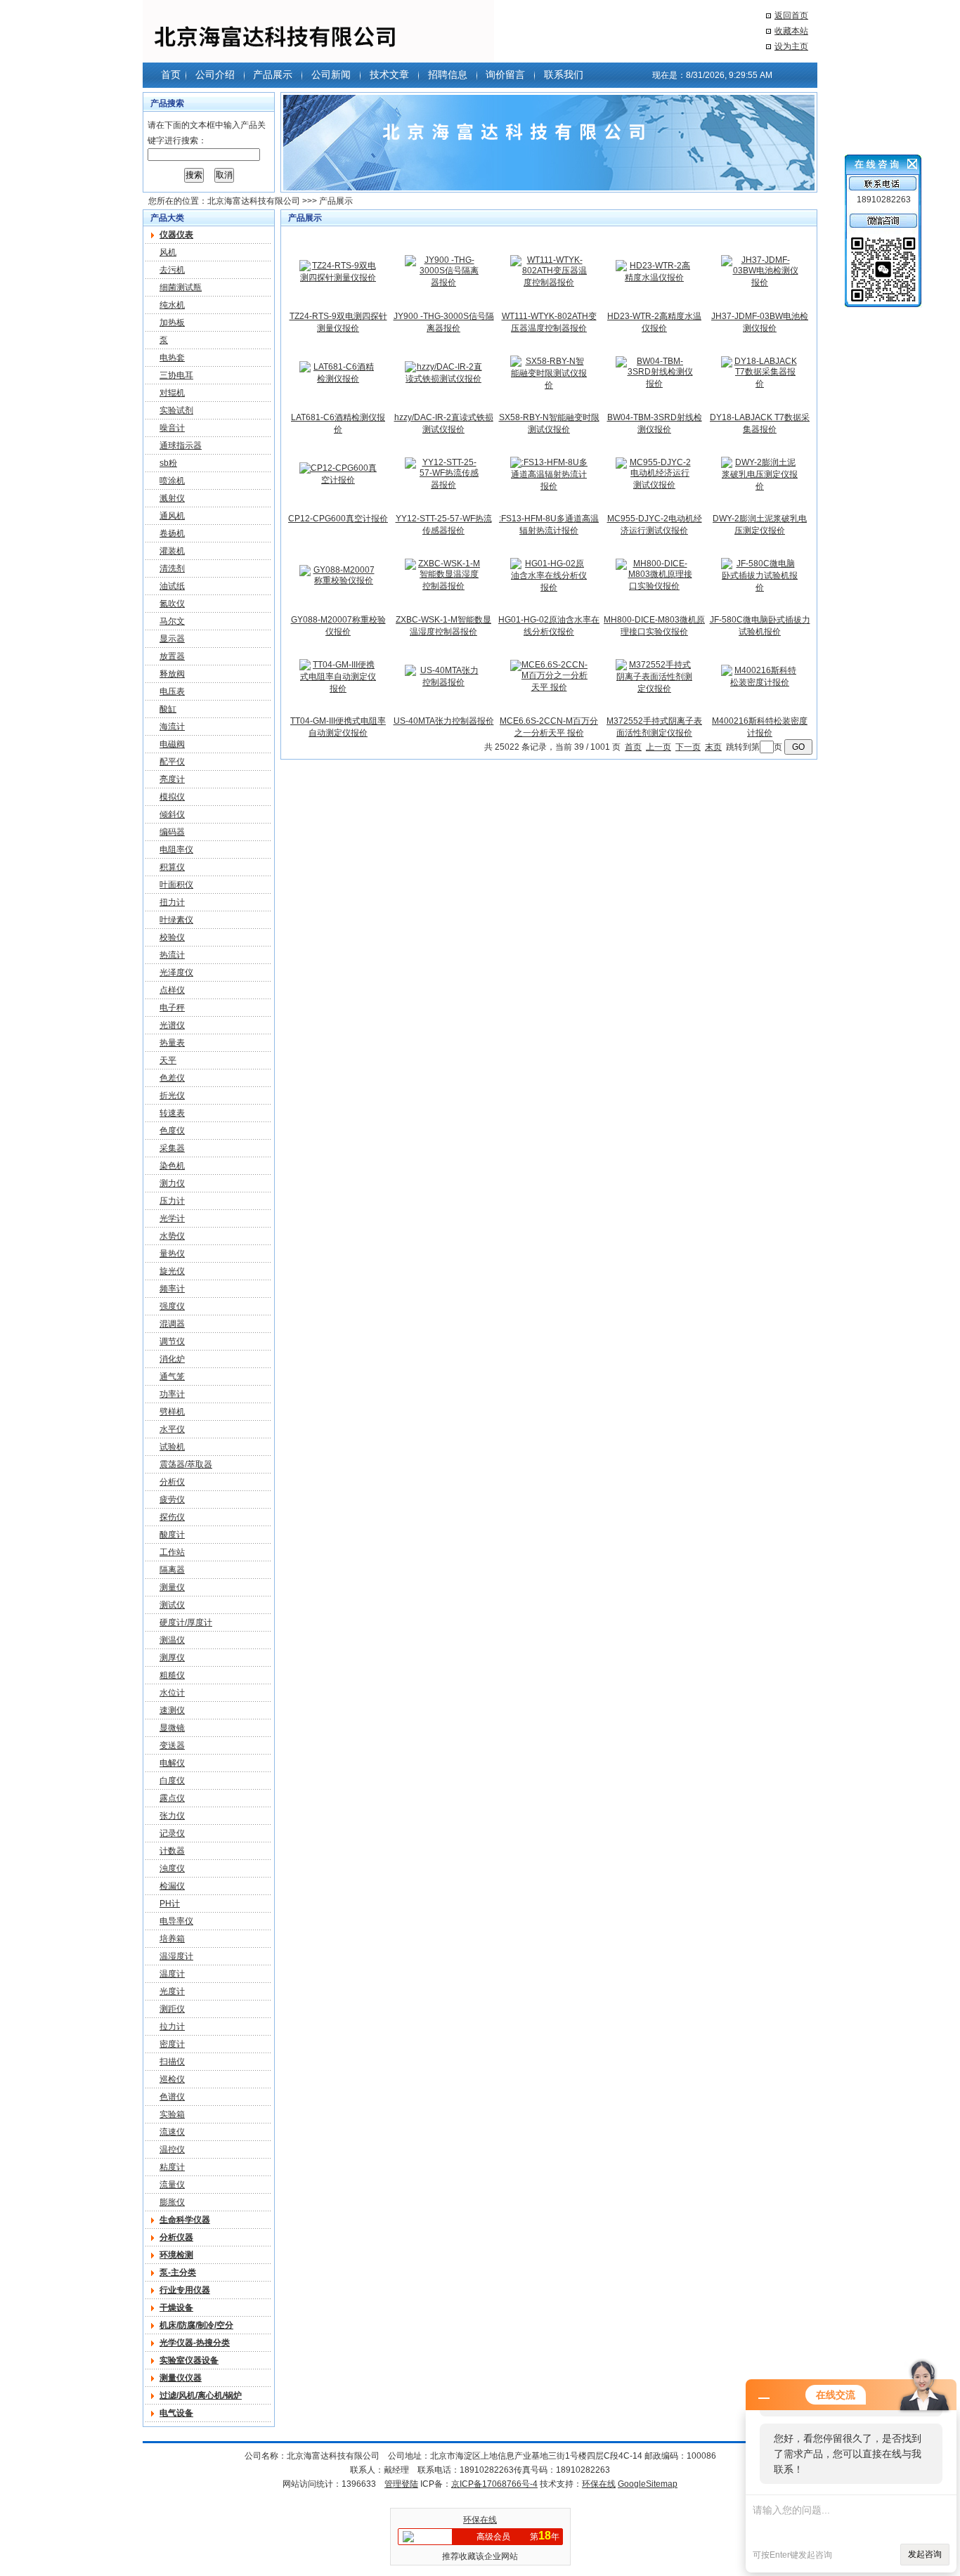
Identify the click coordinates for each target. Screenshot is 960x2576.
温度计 (172, 1974)
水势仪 (172, 1236)
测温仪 (172, 1640)
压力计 (172, 1201)
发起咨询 (925, 2554)
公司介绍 (215, 74)
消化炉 (172, 1359)
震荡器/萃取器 (186, 1464)
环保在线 (599, 2484)
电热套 (172, 358)
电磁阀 (172, 744)
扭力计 (172, 902)
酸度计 (172, 1535)
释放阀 (172, 674)
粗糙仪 (172, 1675)
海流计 (172, 727)
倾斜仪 (172, 814)
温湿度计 (176, 1956)
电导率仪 (176, 1921)
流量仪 (172, 2185)
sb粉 (168, 463)
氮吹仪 (172, 604)
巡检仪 (172, 2079)
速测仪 (172, 1710)
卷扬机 (172, 533)
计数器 (172, 1851)
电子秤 (172, 1008)
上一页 (659, 747)
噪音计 (172, 428)
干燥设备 (176, 2308)
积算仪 (172, 867)
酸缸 (168, 709)
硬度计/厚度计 (186, 1622)
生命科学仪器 (185, 2220)
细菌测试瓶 (181, 287)
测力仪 (172, 1183)
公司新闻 (331, 74)
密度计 (172, 2044)
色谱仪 (172, 2097)
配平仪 (172, 762)
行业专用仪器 (185, 2290)
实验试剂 (176, 410)
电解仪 (172, 1763)
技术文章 (389, 74)
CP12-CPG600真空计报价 (338, 519)
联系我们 (564, 74)
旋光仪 (172, 1271)
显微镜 (172, 1728)
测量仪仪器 (181, 2378)
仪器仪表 (176, 235)
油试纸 (172, 586)
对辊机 (172, 393)
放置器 (172, 656)
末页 (713, 747)
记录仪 (172, 1833)
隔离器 (172, 1570)
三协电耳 (176, 375)
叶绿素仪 (176, 920)
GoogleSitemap (648, 2484)
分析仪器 (176, 2237)
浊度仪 (172, 1868)
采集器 (172, 1148)
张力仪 (172, 1816)
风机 (168, 252)
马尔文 (172, 621)
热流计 (172, 955)
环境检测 (176, 2255)
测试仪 (172, 1605)
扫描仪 (172, 2062)
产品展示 (273, 74)
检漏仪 (172, 1886)
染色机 (172, 1166)
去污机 (172, 270)
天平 (168, 1060)
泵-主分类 (178, 2272)
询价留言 (505, 74)
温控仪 (172, 2149)
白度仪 (172, 1781)
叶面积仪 (176, 885)
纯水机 (172, 305)
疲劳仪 (172, 1500)
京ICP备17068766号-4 (494, 2484)
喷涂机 (172, 481)
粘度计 (172, 2167)
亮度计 (172, 779)
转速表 (172, 1113)
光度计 (172, 1991)
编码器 (172, 832)
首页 (171, 74)
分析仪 (172, 1482)
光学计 (172, 1218)
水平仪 (172, 1429)
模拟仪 (172, 797)
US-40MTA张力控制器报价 (444, 721)
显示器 (172, 639)
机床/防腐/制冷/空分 (196, 2325)
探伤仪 (172, 1517)
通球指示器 (181, 445)
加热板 (172, 323)
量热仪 (172, 1254)
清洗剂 (172, 568)
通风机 (172, 516)
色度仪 (172, 1131)
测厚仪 (172, 1658)
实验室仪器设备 (189, 2360)
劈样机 (172, 1412)
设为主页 (791, 46)
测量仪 (172, 1587)
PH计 (170, 1904)
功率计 (172, 1394)
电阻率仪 (176, 850)
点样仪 (172, 990)
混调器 (172, 1324)
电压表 (172, 691)
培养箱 (172, 1939)
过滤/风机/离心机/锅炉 (201, 2395)
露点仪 (172, 1798)
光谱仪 (172, 1025)
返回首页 (791, 15)
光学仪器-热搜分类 (195, 2343)
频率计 (172, 1289)
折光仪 (172, 1095)
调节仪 (172, 1341)
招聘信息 (448, 74)
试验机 (172, 1447)
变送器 (172, 1745)
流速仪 (172, 2132)
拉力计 (172, 2027)
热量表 (172, 1043)
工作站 (172, 1552)
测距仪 (172, 2009)
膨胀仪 (172, 2202)
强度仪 (172, 1306)
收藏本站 (791, 31)
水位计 (172, 1693)
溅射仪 (172, 498)
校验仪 (172, 937)
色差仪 (172, 1078)
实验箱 (172, 2114)
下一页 (688, 747)
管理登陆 (401, 2484)
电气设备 (176, 2413)
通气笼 (172, 1377)
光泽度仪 (176, 972)
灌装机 (172, 551)
